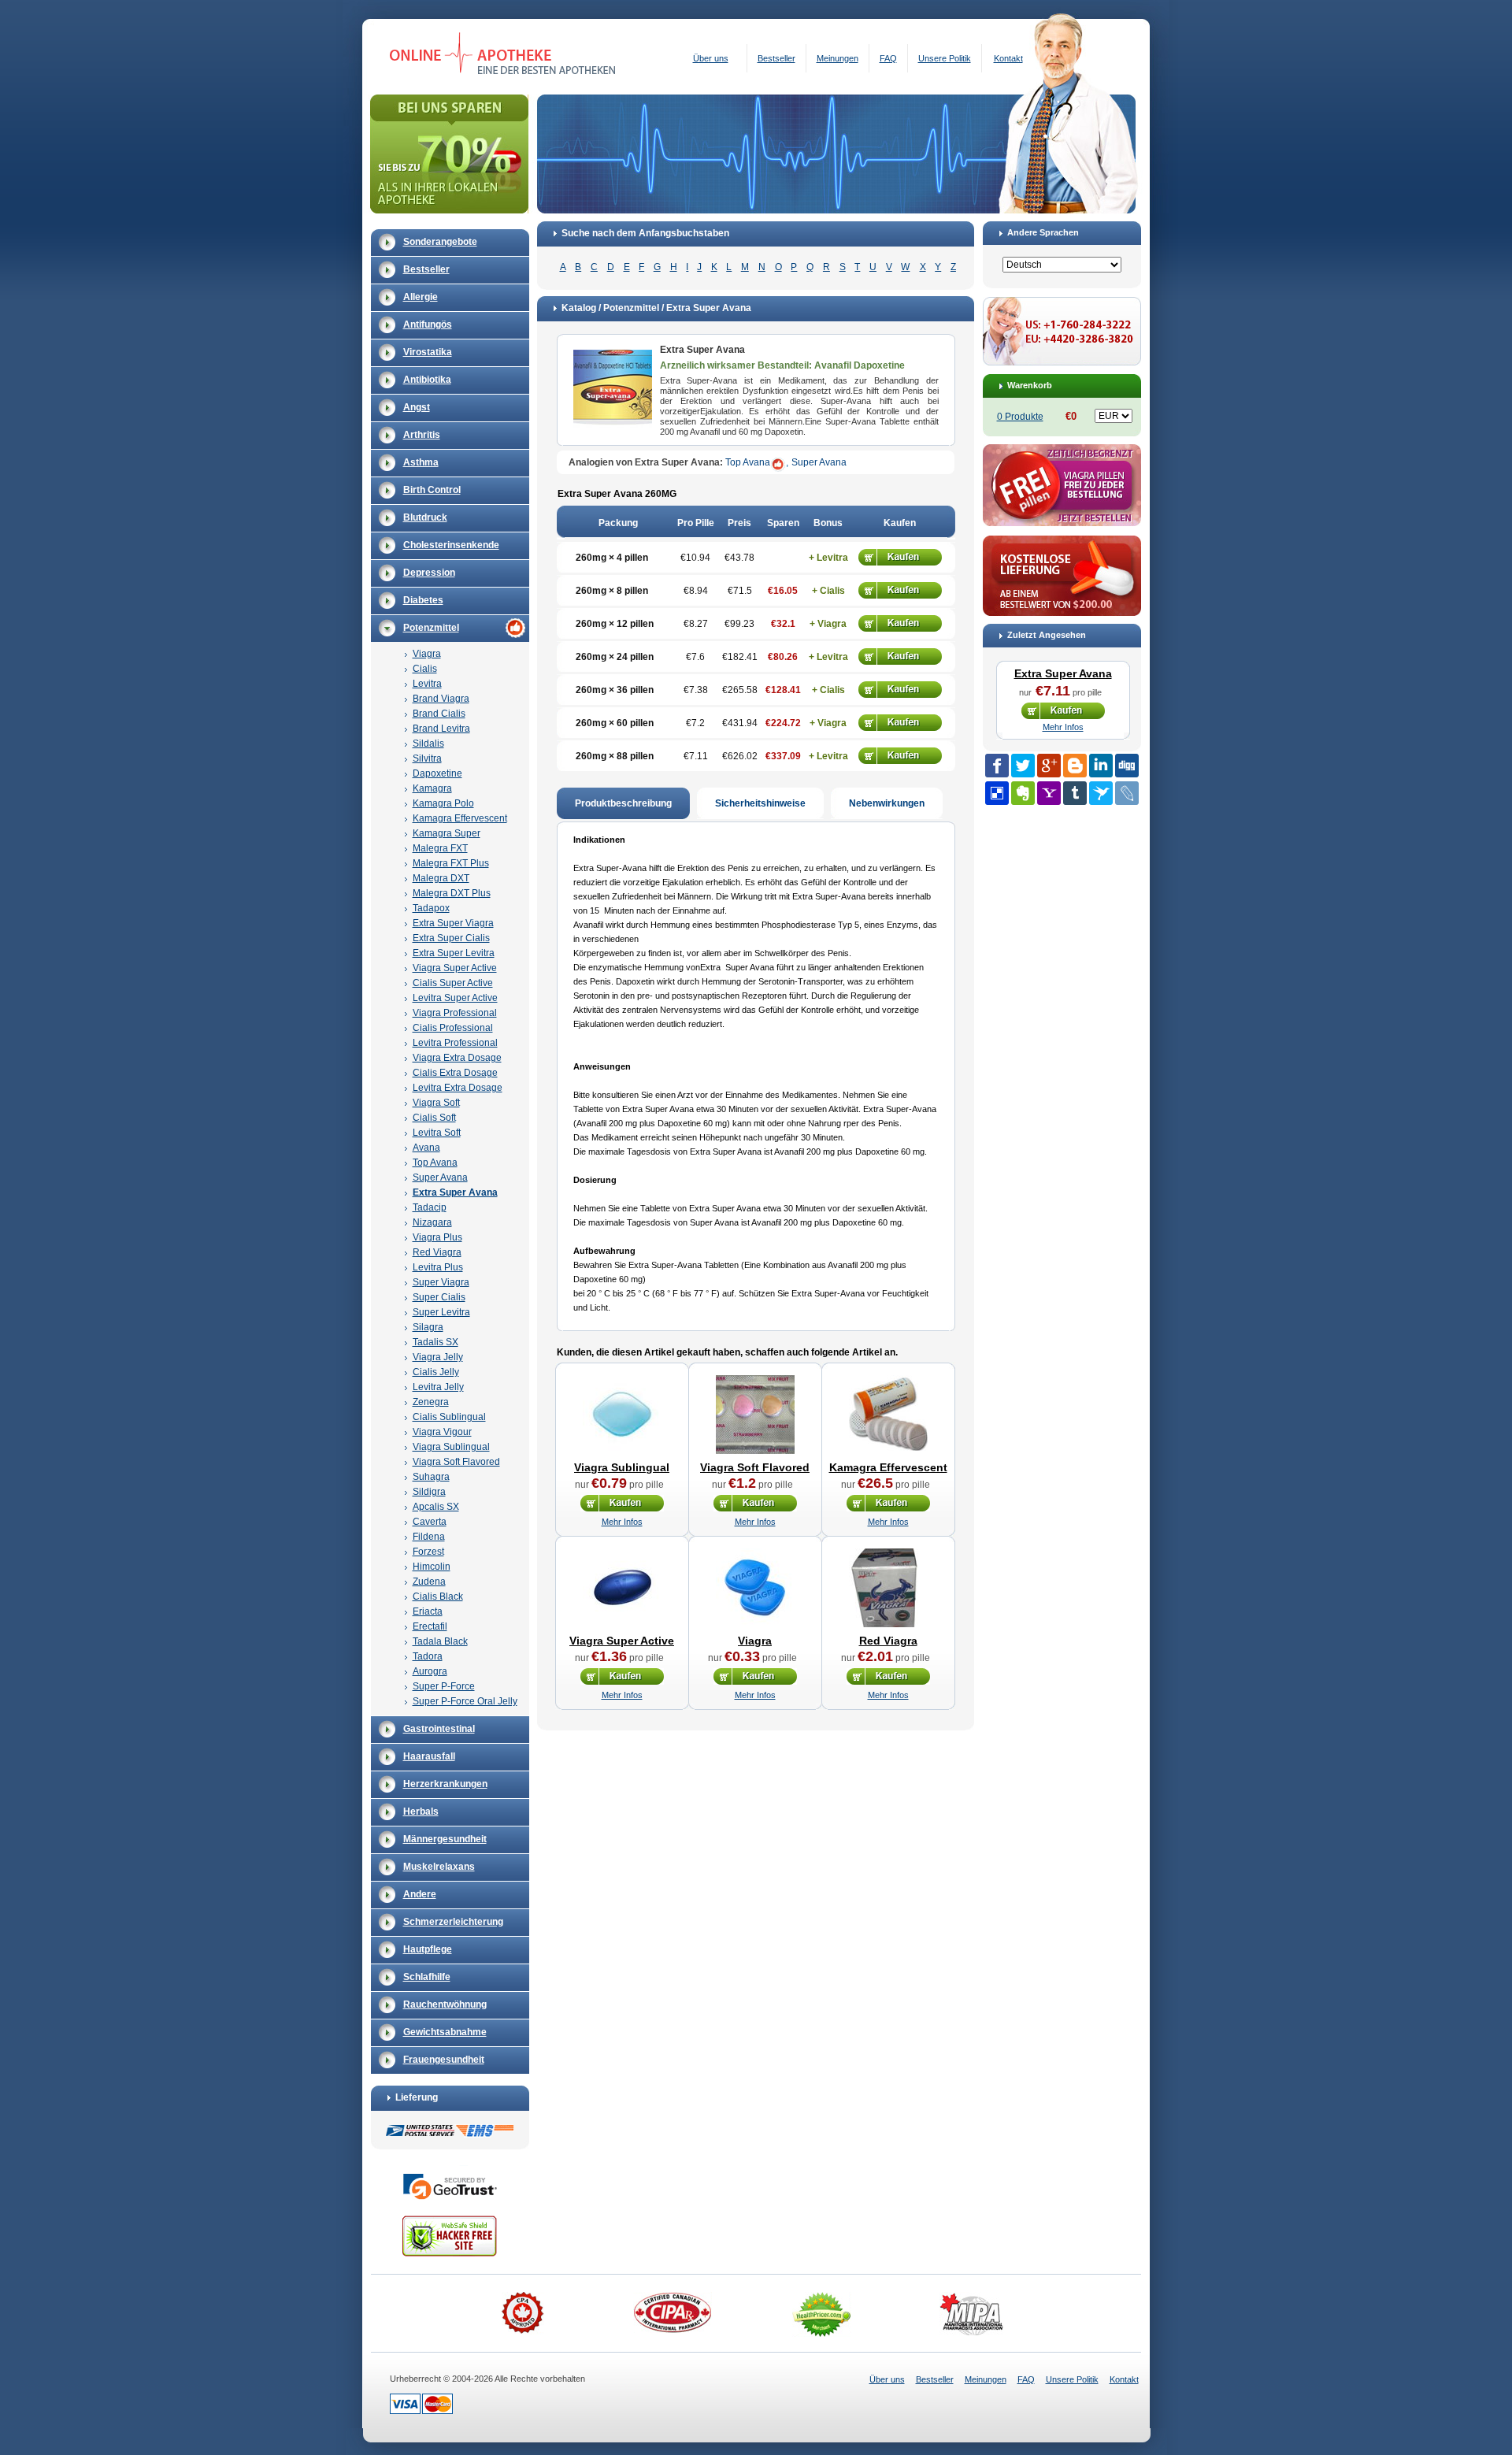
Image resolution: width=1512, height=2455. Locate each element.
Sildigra (429, 1492)
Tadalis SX (435, 1342)
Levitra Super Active (455, 998)
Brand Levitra (441, 729)
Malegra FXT (440, 848)
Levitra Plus (438, 1267)
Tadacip (430, 1207)
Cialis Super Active (453, 983)
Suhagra (431, 1477)
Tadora (428, 1656)
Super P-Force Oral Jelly (465, 1701)
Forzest (428, 1552)
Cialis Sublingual (449, 1417)
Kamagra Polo (443, 803)
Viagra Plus (437, 1237)
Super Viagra (441, 1282)
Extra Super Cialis (451, 938)
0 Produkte (1020, 417)
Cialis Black (438, 1596)
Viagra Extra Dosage (457, 1058)
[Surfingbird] (1101, 793)
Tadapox (431, 908)
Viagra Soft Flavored (456, 1462)
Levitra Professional (455, 1043)
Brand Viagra (441, 699)
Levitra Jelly (438, 1387)
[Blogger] (1075, 766)
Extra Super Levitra (454, 953)
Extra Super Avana (455, 1192)
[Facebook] (997, 766)
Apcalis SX (436, 1507)
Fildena (429, 1537)
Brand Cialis (439, 714)
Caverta (430, 1522)
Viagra (427, 654)
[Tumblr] (1075, 793)
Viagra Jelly (438, 1357)
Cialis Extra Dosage (455, 1073)
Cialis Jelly (436, 1372)
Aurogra (430, 1671)
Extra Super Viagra (453, 923)
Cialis (425, 669)
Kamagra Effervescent (460, 818)
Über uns (711, 58)
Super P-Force (444, 1686)
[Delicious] (997, 793)
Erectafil (430, 1626)
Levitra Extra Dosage (458, 1088)
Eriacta (428, 1611)
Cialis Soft (434, 1118)
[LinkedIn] (1101, 766)
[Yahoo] (1049, 793)
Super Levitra (441, 1312)
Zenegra (431, 1402)
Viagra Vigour (442, 1432)
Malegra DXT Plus (452, 893)
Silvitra (427, 758)
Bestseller (776, 58)
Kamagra (432, 788)
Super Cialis (439, 1297)
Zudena (429, 1582)
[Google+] (1049, 766)
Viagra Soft (436, 1103)
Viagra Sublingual (451, 1447)
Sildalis (428, 744)
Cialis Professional (453, 1028)
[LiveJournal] (1127, 793)
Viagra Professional (455, 1013)
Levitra (427, 684)
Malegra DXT (441, 878)
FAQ (888, 58)
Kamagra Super (447, 833)
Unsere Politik (945, 58)
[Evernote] (1023, 793)
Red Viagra (437, 1252)
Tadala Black (440, 1641)
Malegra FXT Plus (451, 863)
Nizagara (432, 1222)
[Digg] (1127, 766)
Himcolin (432, 1567)
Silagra (428, 1327)
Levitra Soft (437, 1133)
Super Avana (440, 1177)
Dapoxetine (437, 773)
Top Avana (435, 1163)
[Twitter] (1023, 766)
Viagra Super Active (455, 968)
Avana (426, 1148)
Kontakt (1008, 58)
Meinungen (838, 58)
